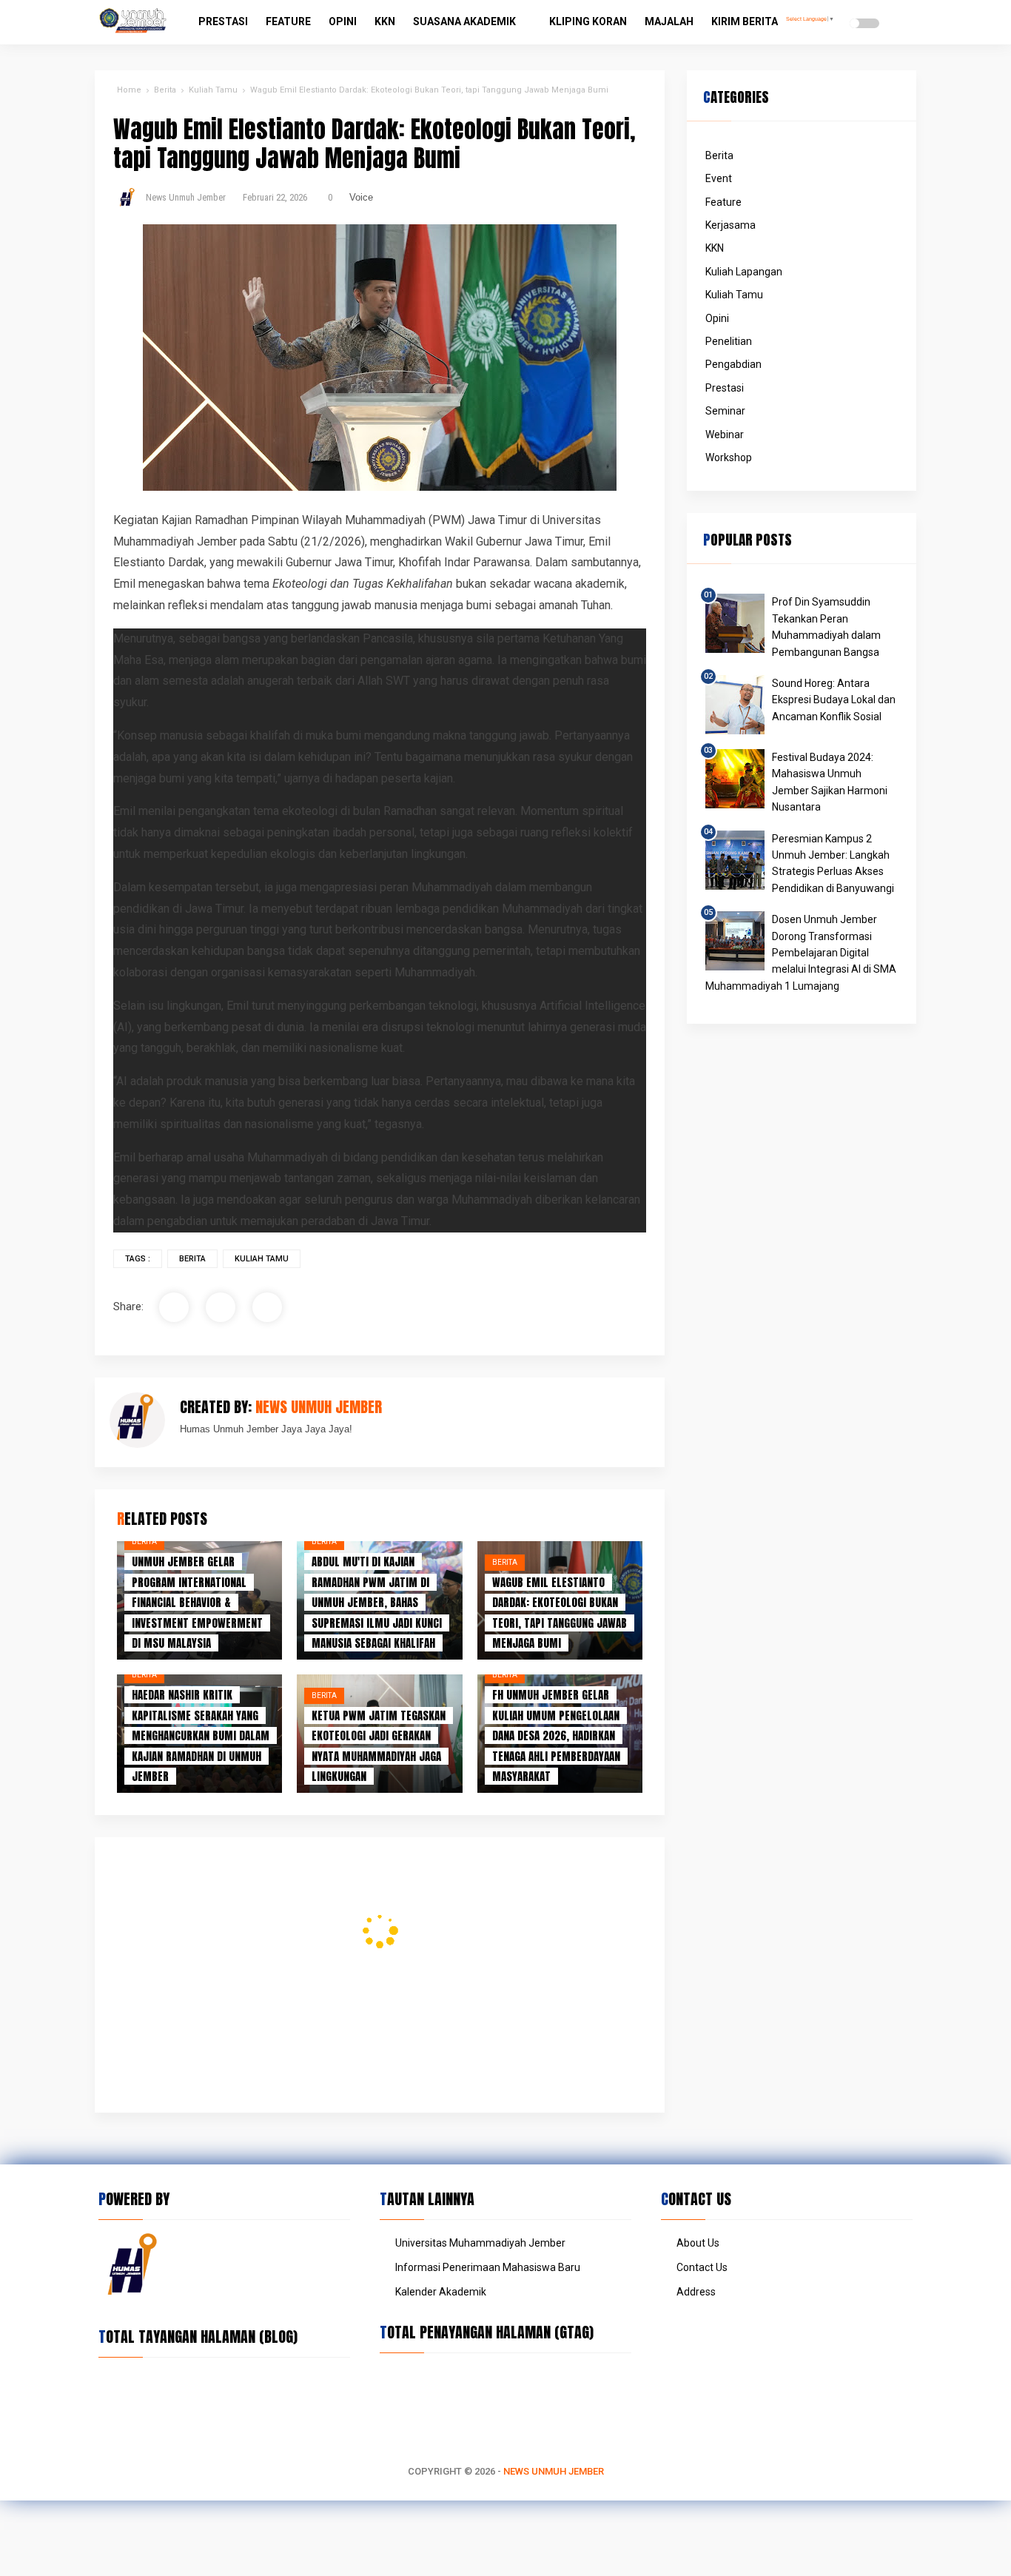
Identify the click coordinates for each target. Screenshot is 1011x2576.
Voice (361, 197)
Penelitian (729, 341)
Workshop (729, 457)
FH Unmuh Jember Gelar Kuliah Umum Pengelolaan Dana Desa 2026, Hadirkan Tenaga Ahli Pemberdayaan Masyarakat (556, 1735)
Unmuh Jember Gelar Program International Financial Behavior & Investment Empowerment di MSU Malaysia (197, 1602)
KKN (385, 21)
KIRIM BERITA (745, 21)
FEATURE (288, 21)
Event (719, 178)
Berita (192, 1259)
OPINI (343, 21)
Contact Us (702, 2267)
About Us (698, 2243)
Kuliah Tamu (262, 1259)
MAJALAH (669, 21)
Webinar (725, 435)
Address (696, 2292)
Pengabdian (733, 364)
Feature (723, 202)
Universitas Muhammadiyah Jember (480, 2243)
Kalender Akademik (441, 2292)
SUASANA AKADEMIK (464, 21)
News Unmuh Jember (554, 2471)
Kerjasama (730, 225)
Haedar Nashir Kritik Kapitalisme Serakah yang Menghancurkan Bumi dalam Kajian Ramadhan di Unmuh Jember (201, 1735)
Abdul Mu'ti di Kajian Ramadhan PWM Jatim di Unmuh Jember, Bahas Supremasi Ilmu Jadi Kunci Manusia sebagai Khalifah (377, 1602)
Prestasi (725, 388)
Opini (717, 318)
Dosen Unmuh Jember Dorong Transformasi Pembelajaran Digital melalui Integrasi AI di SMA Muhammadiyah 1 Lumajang (801, 953)
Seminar (725, 411)
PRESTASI (223, 21)
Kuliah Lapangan (744, 272)
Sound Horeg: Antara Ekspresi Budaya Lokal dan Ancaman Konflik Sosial (834, 700)
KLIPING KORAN (588, 21)
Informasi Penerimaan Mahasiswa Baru (488, 2267)
